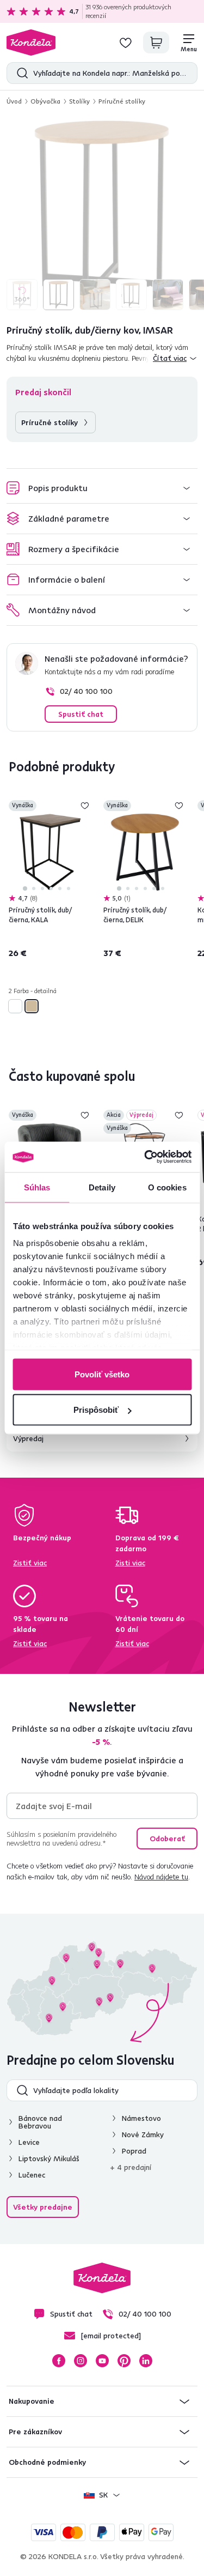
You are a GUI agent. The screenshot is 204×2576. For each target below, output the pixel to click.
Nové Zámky (143, 2134)
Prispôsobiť (96, 1410)
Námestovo (141, 2118)
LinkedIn (146, 2361)
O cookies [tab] (167, 1187)
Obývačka (45, 101)
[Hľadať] (20, 73)
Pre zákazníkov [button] (35, 2432)
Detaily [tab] (102, 1187)
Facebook (59, 2361)
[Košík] (156, 43)
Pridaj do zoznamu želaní (85, 806)
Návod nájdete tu (161, 1877)
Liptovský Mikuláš (49, 2158)
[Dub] (32, 1006)
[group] (102, 214)
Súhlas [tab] (37, 1187)
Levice (29, 2142)
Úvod (14, 101)
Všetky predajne (43, 2207)
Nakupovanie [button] (32, 2401)
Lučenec (32, 2175)
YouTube (102, 2361)
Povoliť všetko (102, 1374)
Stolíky (79, 101)
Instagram (81, 2361)
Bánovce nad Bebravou (40, 2122)
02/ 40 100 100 (86, 691)
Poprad (134, 2151)
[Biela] (15, 1006)
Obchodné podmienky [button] (47, 2462)
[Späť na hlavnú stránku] (31, 43)
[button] (102, 488)
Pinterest (124, 2361)
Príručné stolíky (122, 101)
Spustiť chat (81, 714)
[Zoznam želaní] (126, 43)
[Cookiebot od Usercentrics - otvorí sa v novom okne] (145, 1157)
